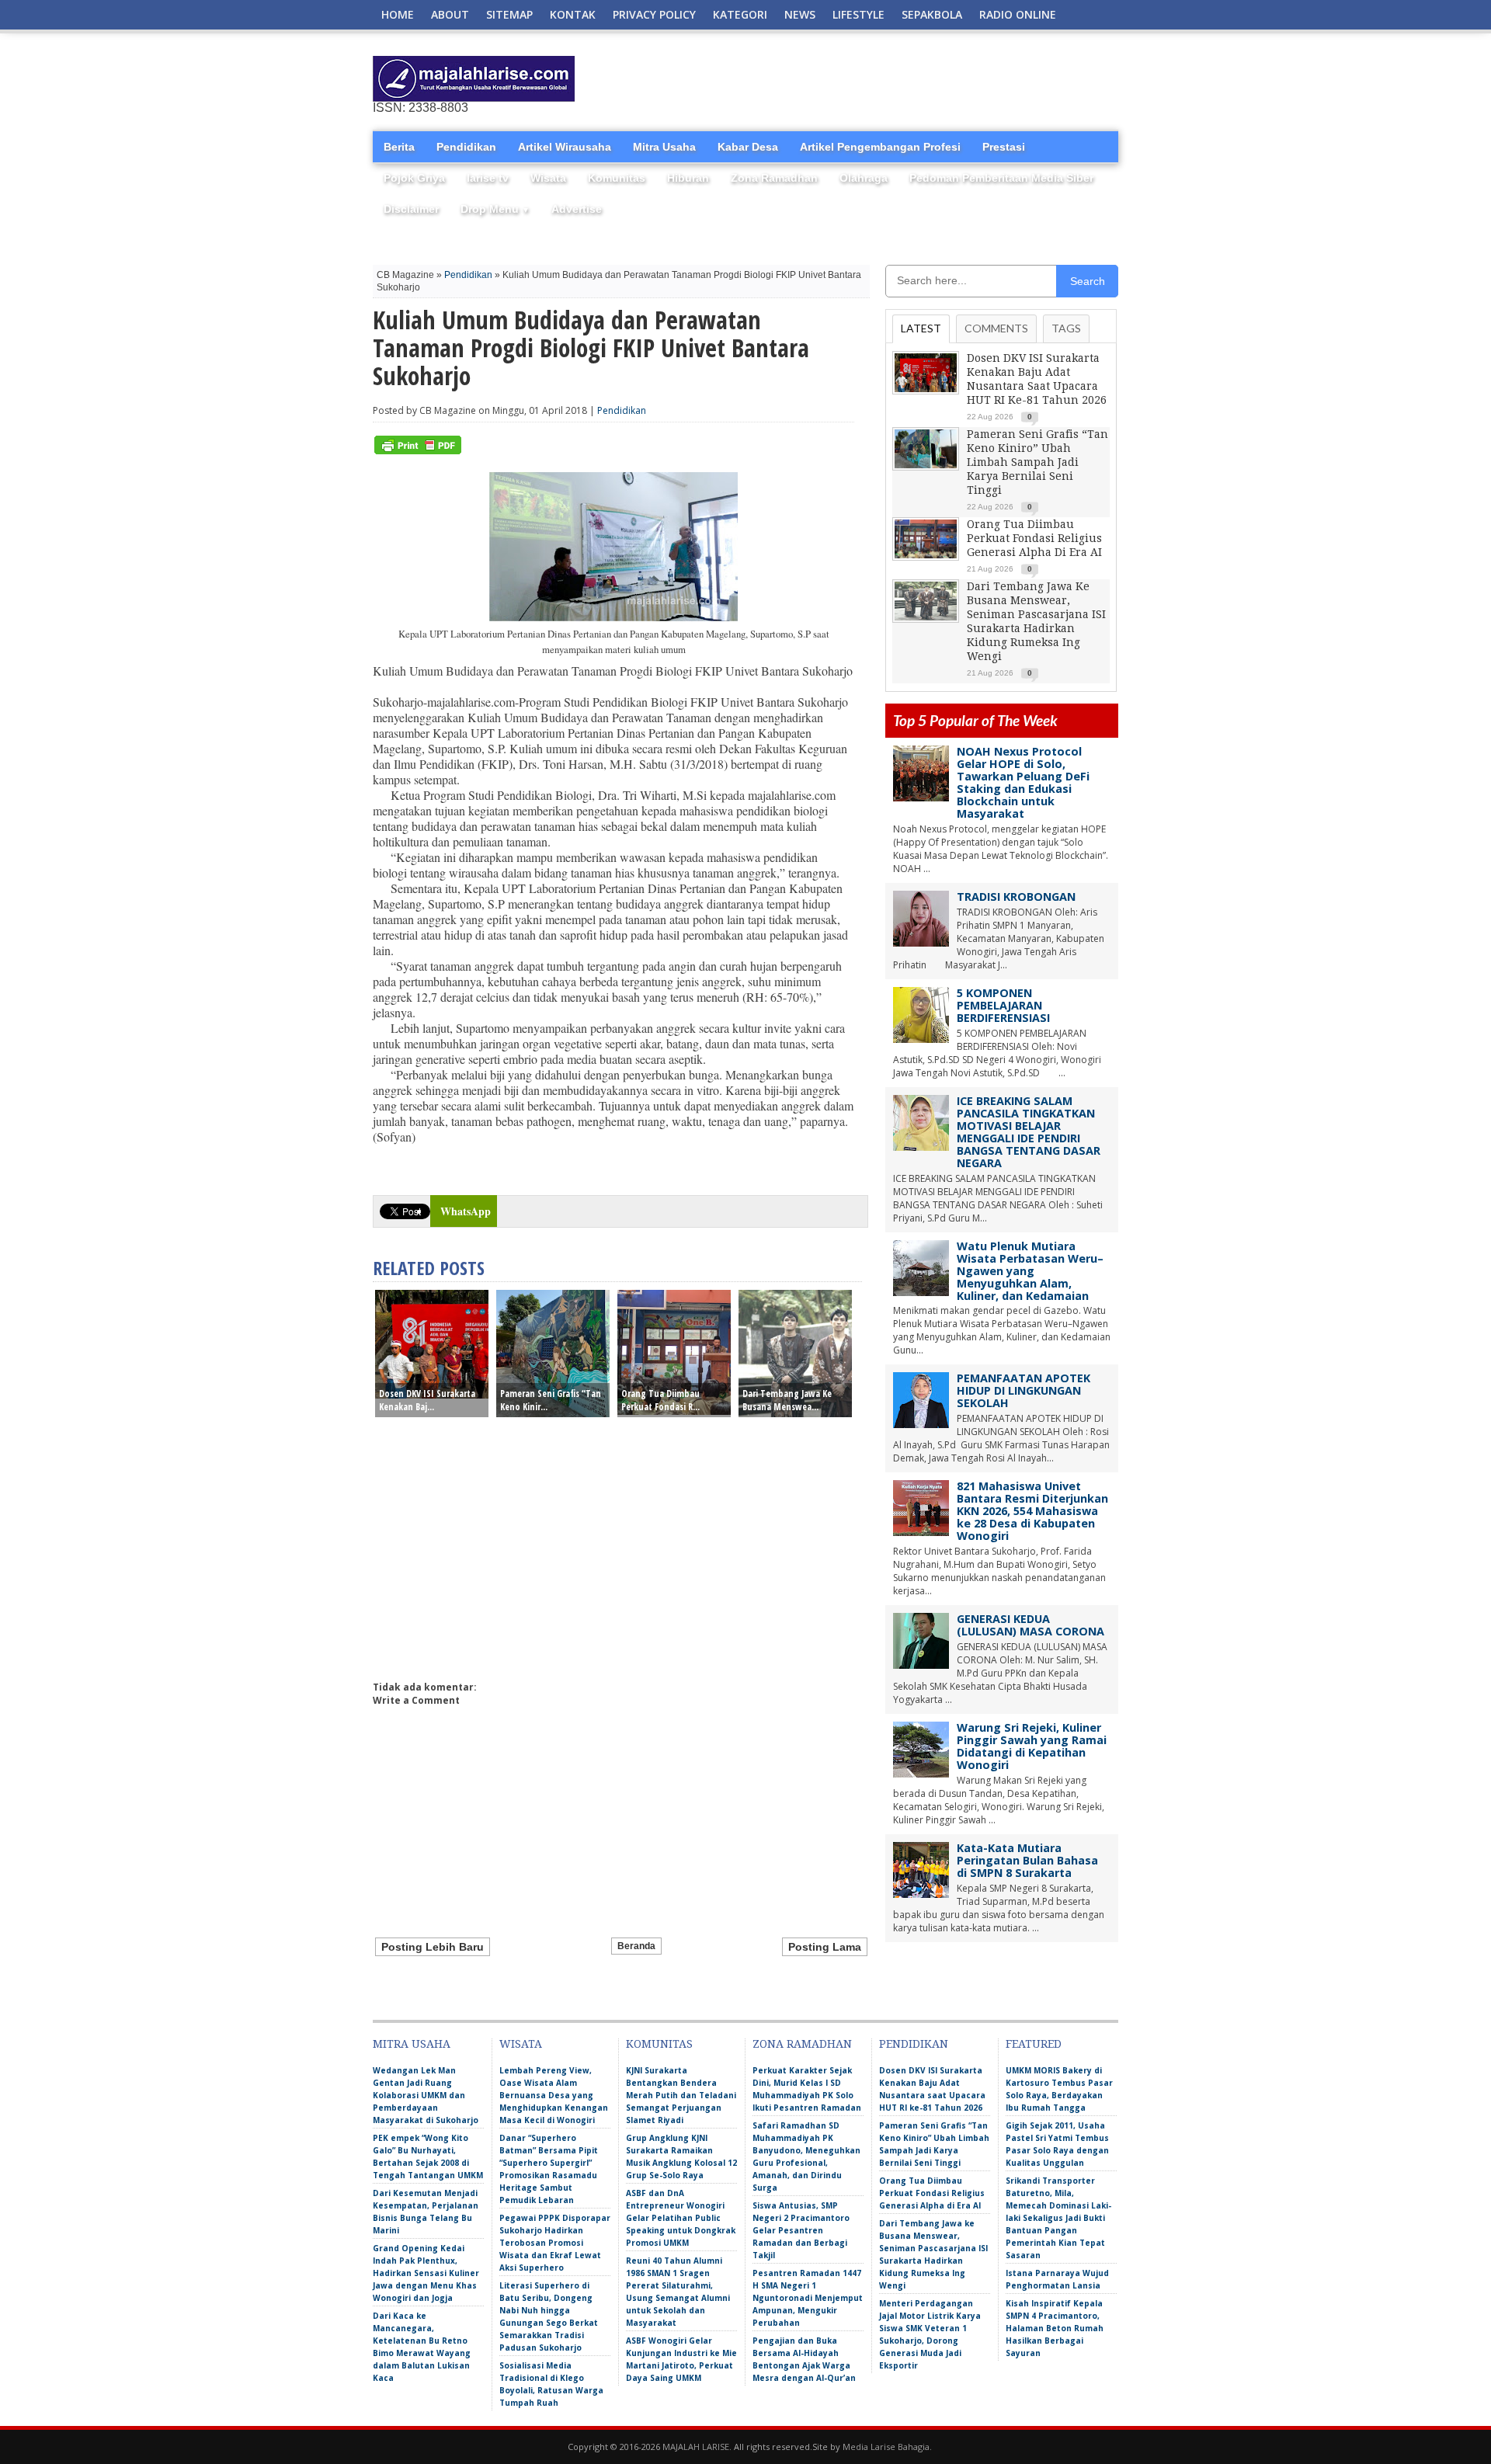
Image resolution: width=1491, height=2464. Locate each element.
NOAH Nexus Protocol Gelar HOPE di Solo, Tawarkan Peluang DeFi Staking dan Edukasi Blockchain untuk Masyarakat (1023, 782)
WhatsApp (466, 1211)
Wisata (548, 178)
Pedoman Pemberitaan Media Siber (1001, 178)
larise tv (488, 178)
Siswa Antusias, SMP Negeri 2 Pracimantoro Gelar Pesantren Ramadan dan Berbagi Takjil (801, 2230)
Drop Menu (495, 209)
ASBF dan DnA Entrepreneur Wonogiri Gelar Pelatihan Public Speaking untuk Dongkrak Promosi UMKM (681, 2218)
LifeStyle (858, 14)
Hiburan (688, 178)
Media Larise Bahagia (886, 2447)
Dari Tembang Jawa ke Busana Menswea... (787, 1400)
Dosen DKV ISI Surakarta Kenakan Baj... (427, 1400)
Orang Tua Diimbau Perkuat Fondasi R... (660, 1400)
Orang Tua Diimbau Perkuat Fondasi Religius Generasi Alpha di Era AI (1034, 538)
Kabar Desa (748, 147)
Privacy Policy (654, 14)
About (450, 14)
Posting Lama (825, 1947)
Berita (399, 147)
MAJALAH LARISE (696, 2447)
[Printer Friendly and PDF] (418, 451)
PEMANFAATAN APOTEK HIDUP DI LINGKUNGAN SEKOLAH (1024, 1390)
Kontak (573, 14)
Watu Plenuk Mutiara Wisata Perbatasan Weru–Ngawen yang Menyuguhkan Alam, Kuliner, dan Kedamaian (1030, 1271)
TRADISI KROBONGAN (1016, 897)
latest (921, 328)
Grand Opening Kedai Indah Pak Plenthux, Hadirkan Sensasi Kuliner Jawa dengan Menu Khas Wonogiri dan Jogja (426, 2273)
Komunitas (617, 178)
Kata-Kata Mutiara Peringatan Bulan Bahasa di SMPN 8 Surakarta (1027, 1860)
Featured (1034, 2044)
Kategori (740, 14)
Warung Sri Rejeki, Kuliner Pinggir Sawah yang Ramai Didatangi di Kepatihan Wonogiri (1032, 1746)
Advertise (577, 209)
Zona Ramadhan (774, 178)
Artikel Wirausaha (565, 147)
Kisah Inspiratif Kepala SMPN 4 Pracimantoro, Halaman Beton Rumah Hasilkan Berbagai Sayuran (1055, 2328)
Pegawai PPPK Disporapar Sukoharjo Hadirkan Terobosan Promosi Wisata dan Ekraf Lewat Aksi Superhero (555, 2243)
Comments (996, 328)
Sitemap (509, 14)
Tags (1066, 328)
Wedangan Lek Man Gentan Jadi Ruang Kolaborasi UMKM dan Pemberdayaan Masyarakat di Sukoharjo (426, 2095)
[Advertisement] (937, 79)
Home (398, 14)
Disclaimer (411, 209)
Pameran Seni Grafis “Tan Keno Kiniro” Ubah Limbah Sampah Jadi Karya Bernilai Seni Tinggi (1037, 462)
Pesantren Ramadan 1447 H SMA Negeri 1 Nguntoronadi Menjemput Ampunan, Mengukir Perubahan (808, 2298)
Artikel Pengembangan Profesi (880, 147)
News (800, 14)
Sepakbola (932, 14)
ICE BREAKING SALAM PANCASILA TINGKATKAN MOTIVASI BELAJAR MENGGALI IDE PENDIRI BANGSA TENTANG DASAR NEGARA (1029, 1132)
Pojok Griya (414, 178)
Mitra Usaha (664, 147)
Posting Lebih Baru (433, 1947)
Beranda (636, 1946)
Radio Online (1018, 14)
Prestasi (1004, 147)
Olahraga (864, 178)
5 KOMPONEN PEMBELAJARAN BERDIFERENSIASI (1003, 1005)
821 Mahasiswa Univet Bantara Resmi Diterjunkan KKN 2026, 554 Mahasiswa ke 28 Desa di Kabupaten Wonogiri (1032, 1511)
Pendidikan (466, 147)
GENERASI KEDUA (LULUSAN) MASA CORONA (1030, 1625)
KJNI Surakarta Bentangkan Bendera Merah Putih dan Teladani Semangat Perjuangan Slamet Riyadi (681, 2095)
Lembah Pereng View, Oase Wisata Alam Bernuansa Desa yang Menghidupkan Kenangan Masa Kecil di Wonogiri (554, 2095)
